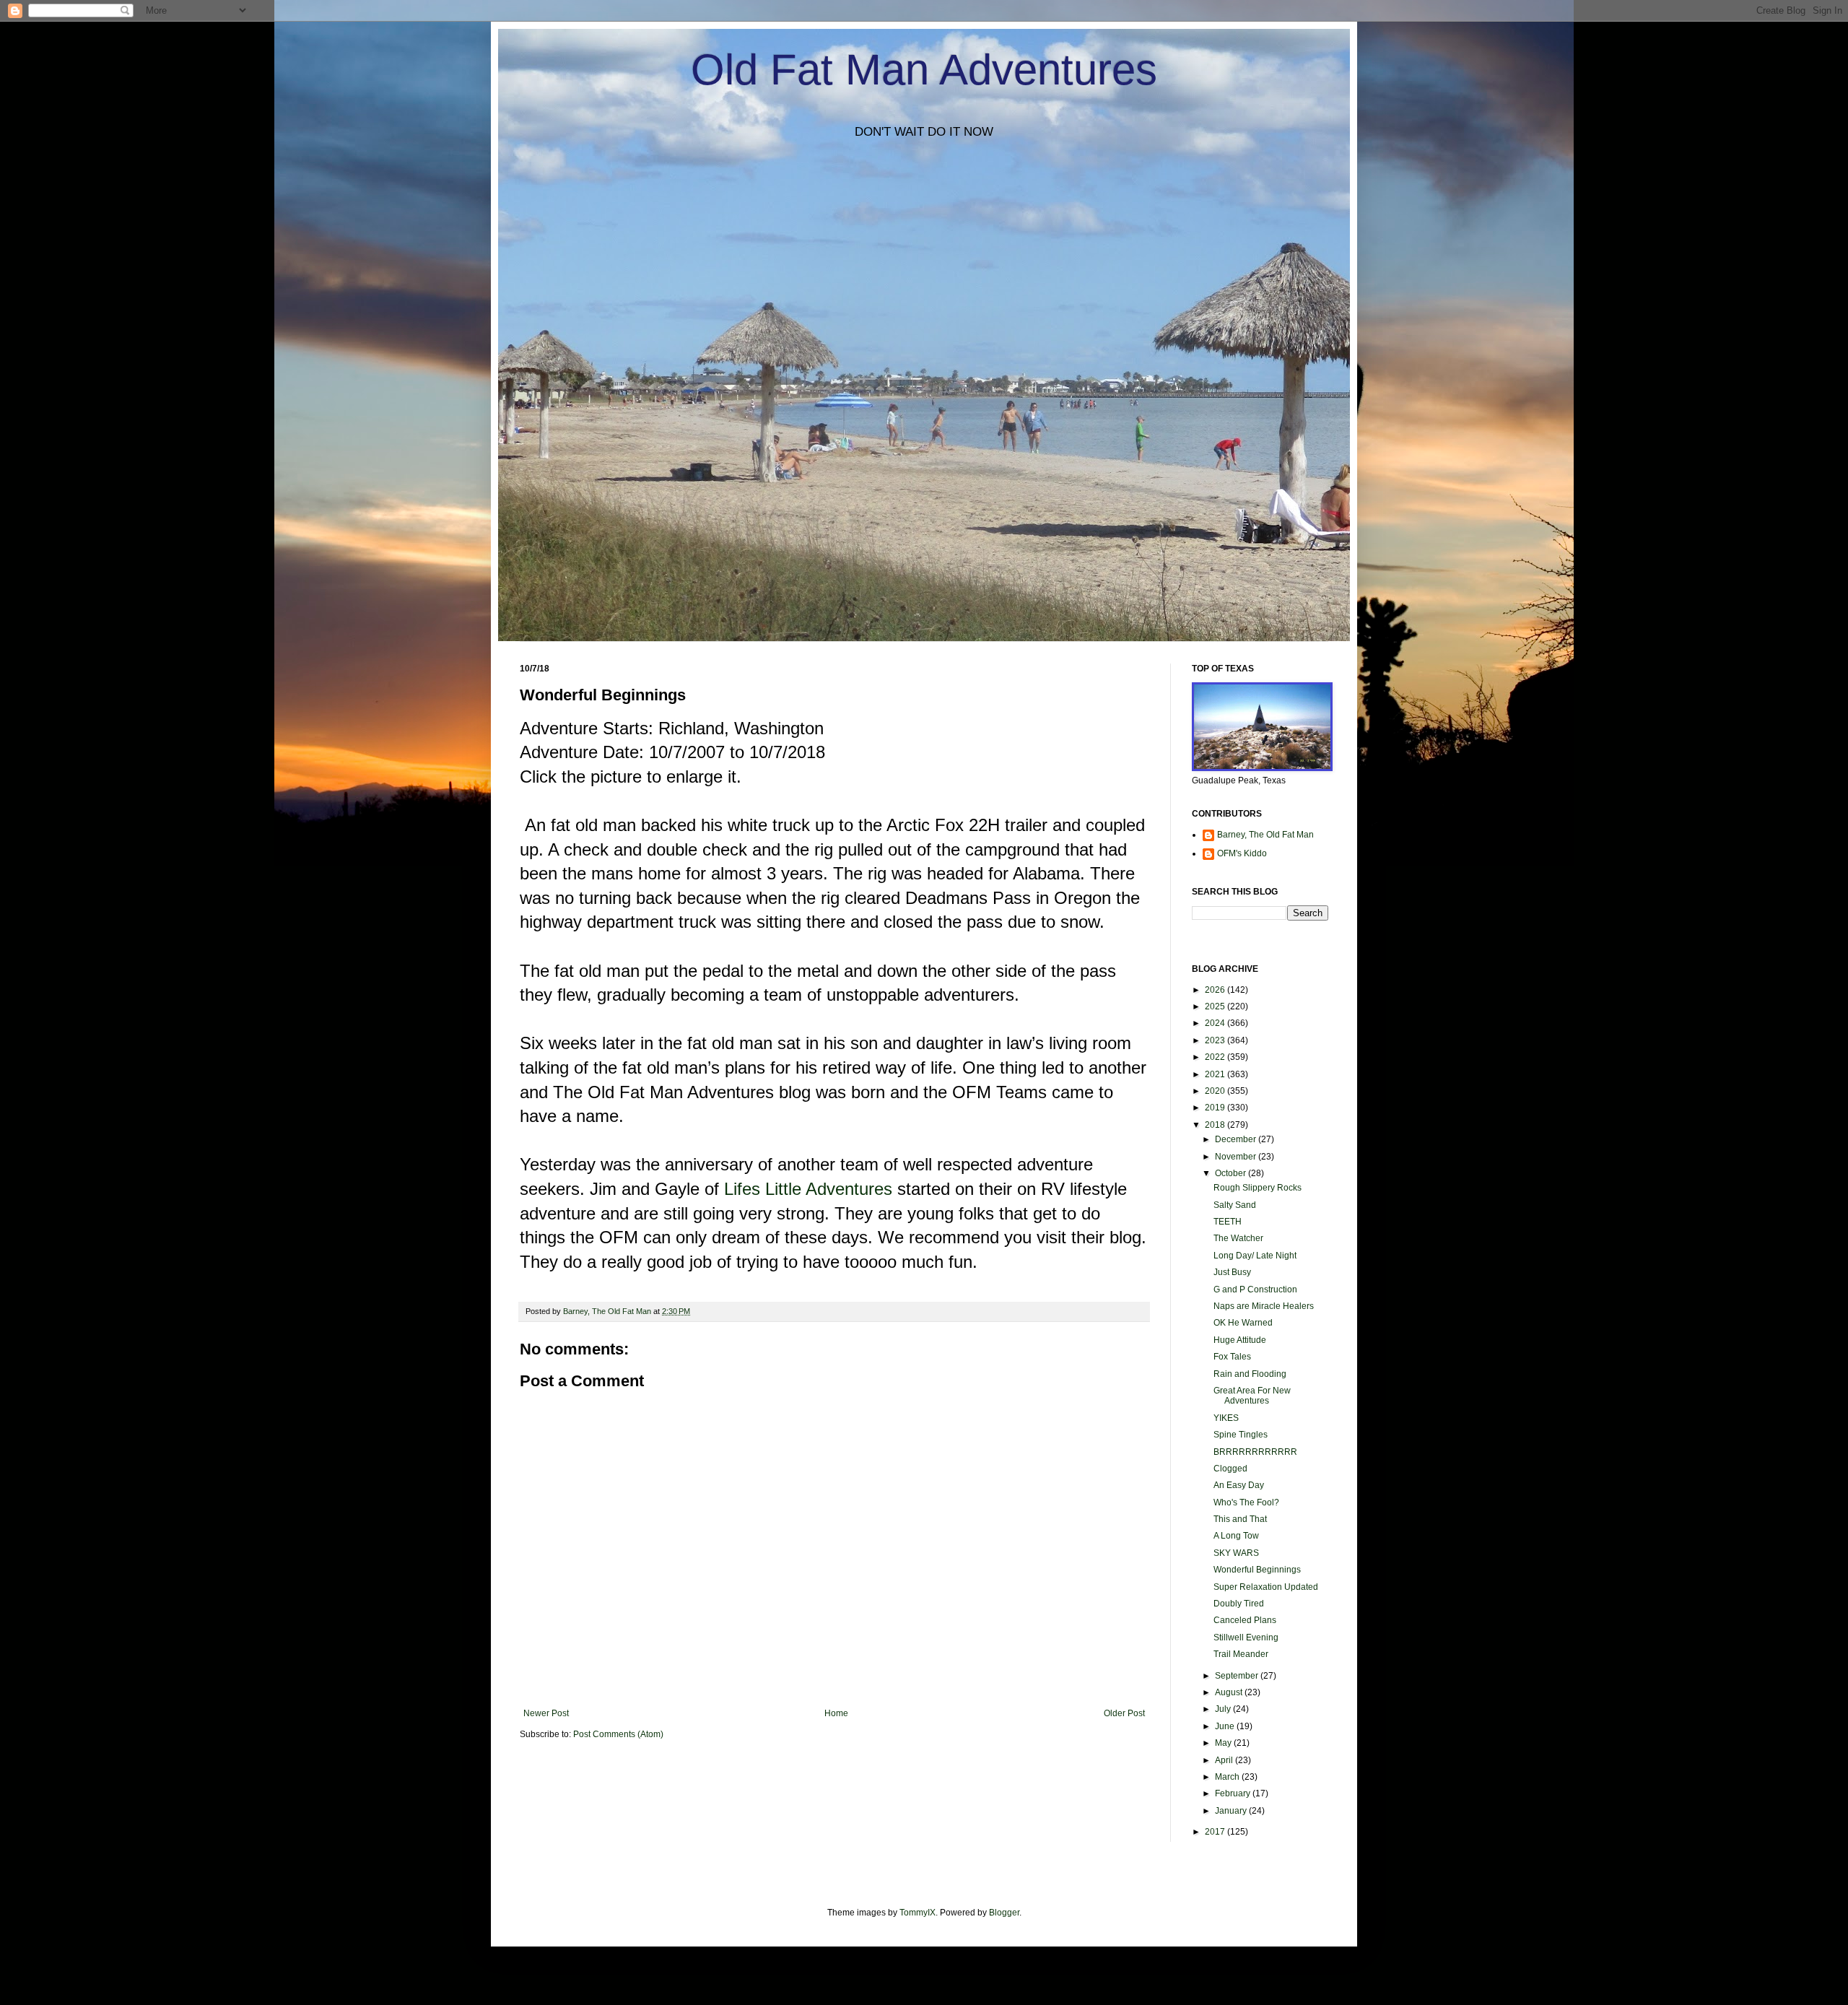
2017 (1216, 1832)
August (1230, 1692)
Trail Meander (1241, 1654)
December (1237, 1139)
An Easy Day (1239, 1485)
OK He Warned (1243, 1323)
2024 (1216, 1023)
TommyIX (918, 1913)
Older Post (1124, 1713)
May (1224, 1743)
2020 (1216, 1091)
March (1228, 1777)
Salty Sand (1235, 1205)
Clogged (1230, 1469)
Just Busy (1232, 1272)
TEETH (1228, 1222)
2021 (1216, 1074)
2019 (1216, 1108)
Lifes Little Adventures (808, 1189)
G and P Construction (1255, 1289)
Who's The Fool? (1246, 1502)
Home (836, 1713)
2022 (1216, 1057)
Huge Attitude (1240, 1340)
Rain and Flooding (1250, 1374)
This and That (1240, 1519)
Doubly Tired (1239, 1604)
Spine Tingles (1241, 1435)
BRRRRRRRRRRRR (1255, 1452)
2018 (1216, 1125)
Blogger (1004, 1913)
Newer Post (546, 1713)
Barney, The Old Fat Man (1265, 835)
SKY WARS (1236, 1553)
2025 (1216, 1006)
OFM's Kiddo (1242, 853)
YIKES (1226, 1418)
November (1237, 1157)
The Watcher (1238, 1238)
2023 (1216, 1040)
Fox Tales (1232, 1357)
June (1226, 1726)
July (1224, 1709)
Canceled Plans (1245, 1620)
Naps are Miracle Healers (1264, 1306)
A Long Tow (1236, 1536)
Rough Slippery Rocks (1258, 1188)
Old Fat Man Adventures (924, 70)
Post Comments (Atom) (618, 1734)
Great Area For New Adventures (1252, 1396)
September (1238, 1676)
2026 (1216, 990)
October (1232, 1173)
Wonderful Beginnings (1257, 1570)
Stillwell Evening (1246, 1638)
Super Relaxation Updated (1266, 1587)
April (1225, 1760)
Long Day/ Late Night (1255, 1256)
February (1234, 1793)
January (1232, 1811)
